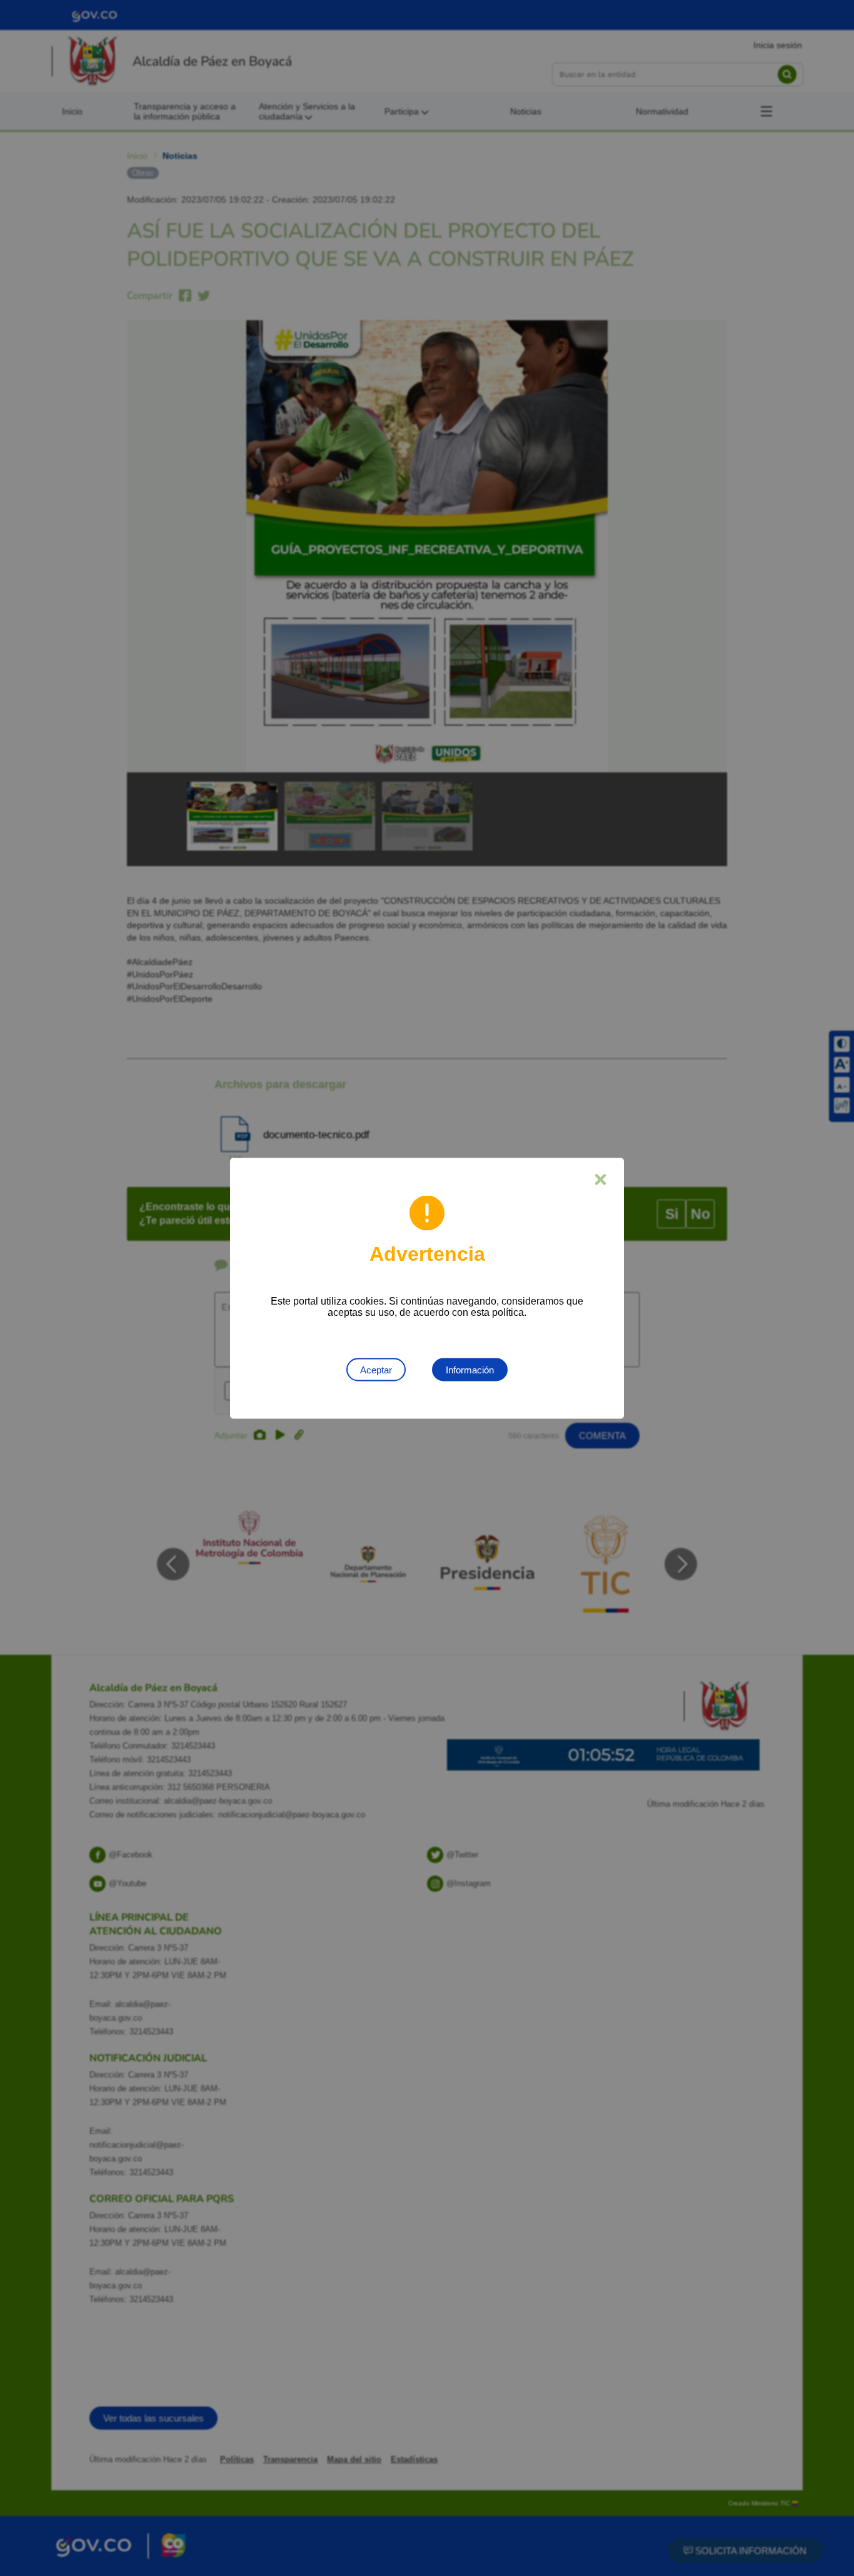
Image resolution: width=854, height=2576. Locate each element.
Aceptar (376, 1369)
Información (470, 1369)
